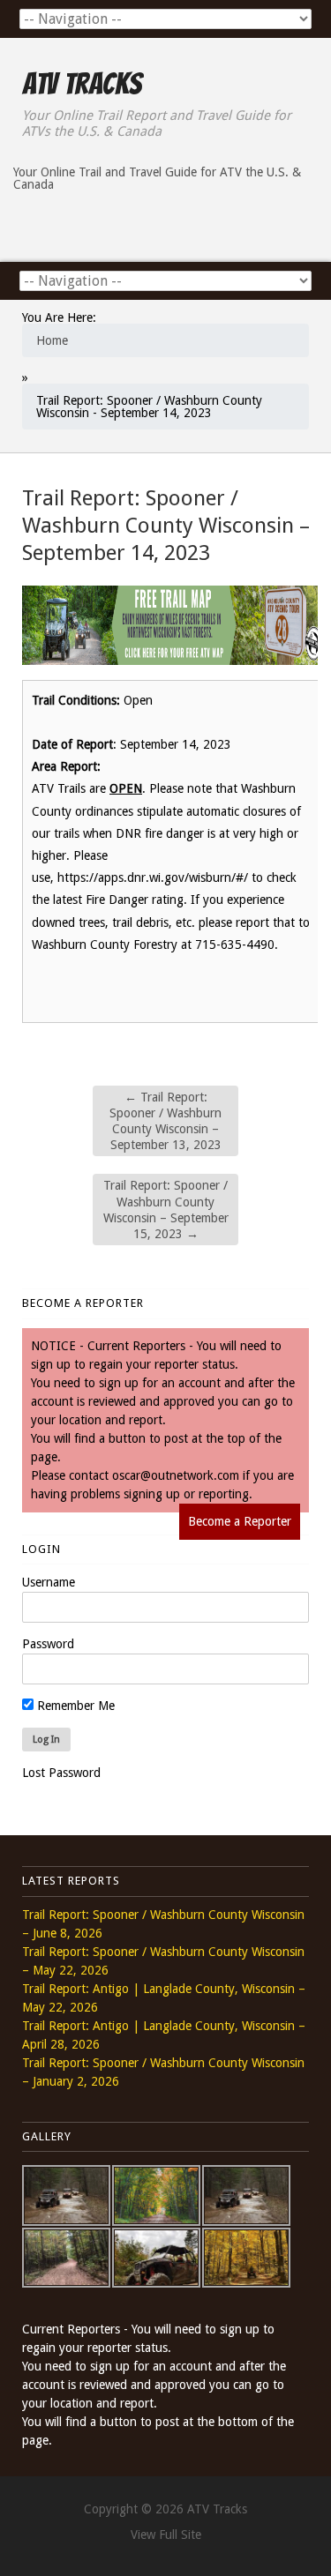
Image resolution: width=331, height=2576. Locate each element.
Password (48, 1644)
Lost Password (61, 1773)
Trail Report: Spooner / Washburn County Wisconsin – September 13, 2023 (165, 1121)
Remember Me (74, 1706)
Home (52, 340)
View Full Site (166, 2535)
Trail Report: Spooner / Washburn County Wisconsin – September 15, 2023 (166, 1210)
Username (49, 1582)
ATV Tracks (82, 84)
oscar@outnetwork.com (176, 1475)
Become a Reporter (240, 1521)
